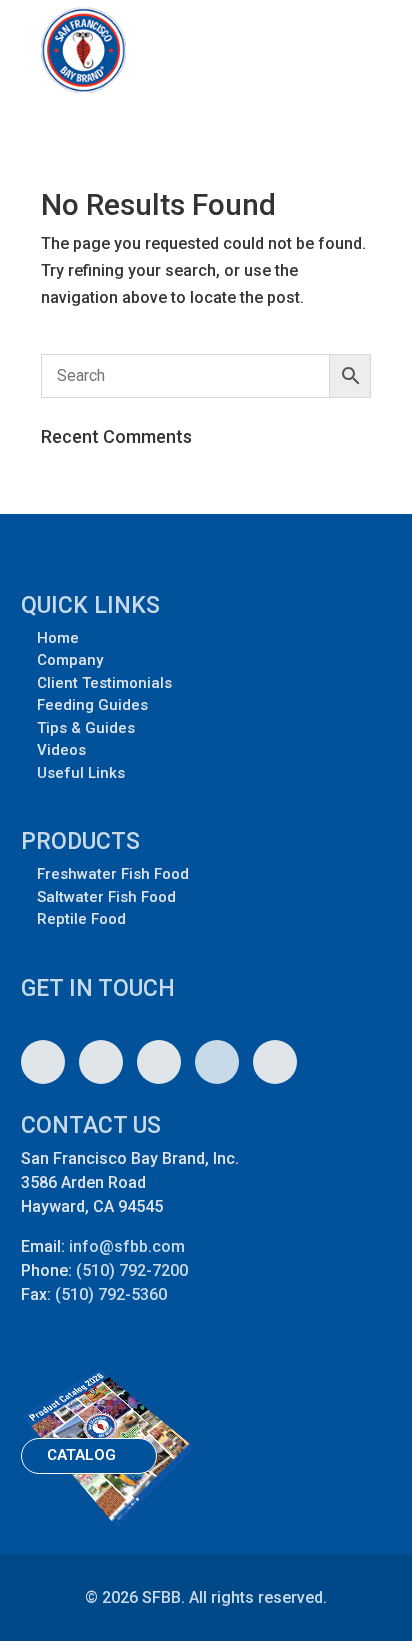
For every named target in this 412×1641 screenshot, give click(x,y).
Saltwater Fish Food (106, 897)
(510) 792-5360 (111, 1294)
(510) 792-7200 (132, 1270)
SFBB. (163, 1597)
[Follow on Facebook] (159, 1062)
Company (70, 660)
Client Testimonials (104, 683)
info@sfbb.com (127, 1246)
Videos (61, 750)
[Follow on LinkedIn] (217, 1062)
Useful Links (81, 773)
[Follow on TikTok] (275, 1062)
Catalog (81, 1455)
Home (58, 638)
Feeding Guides (92, 705)
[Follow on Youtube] (101, 1062)
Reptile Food (81, 919)
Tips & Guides (86, 728)
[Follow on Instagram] (43, 1062)
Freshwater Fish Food (113, 874)
